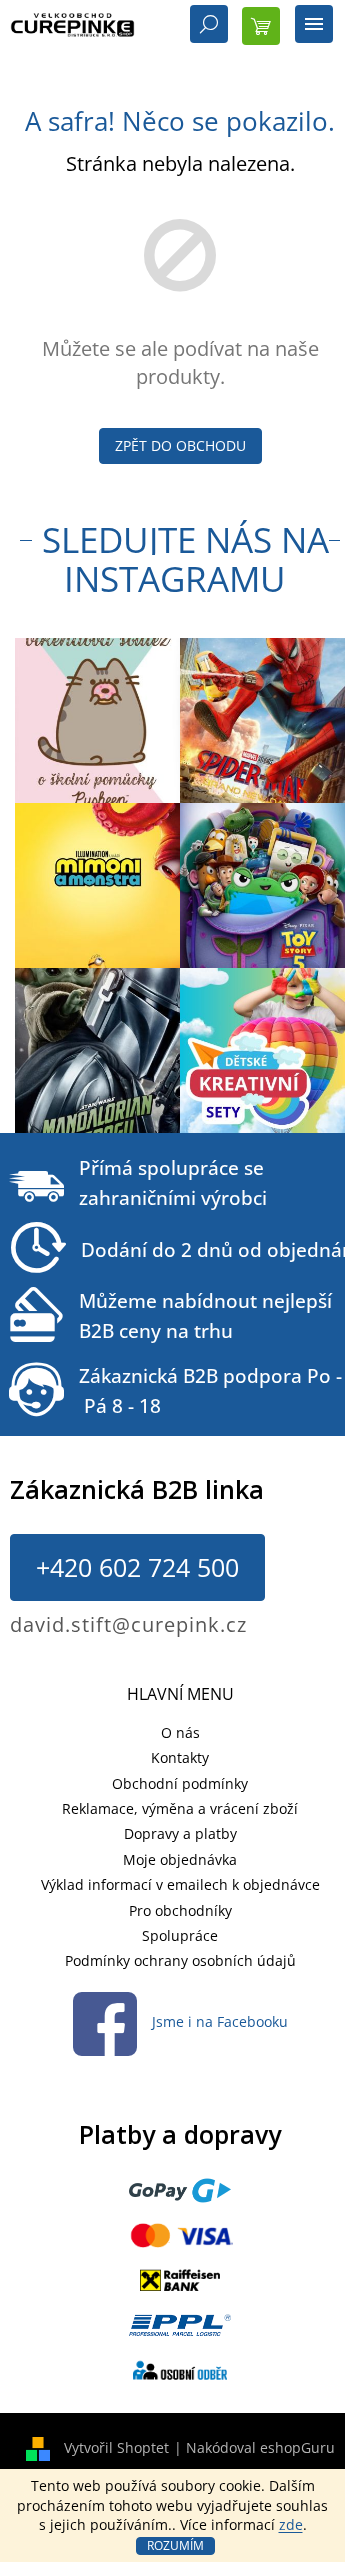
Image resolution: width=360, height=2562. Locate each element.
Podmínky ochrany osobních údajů (180, 1960)
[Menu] (314, 26)
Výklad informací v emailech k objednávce (180, 1884)
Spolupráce (180, 1935)
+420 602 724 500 (137, 1567)
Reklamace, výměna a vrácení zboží (180, 1808)
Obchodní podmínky (180, 1783)
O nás (180, 1732)
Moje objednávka (180, 1859)
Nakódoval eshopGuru (260, 2447)
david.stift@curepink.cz (128, 1624)
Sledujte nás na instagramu (185, 559)
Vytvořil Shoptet (116, 2447)
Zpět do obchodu (180, 445)
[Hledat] (209, 26)
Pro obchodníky (180, 1910)
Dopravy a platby (180, 1833)
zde (291, 2524)
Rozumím (175, 2545)
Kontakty (180, 1757)
